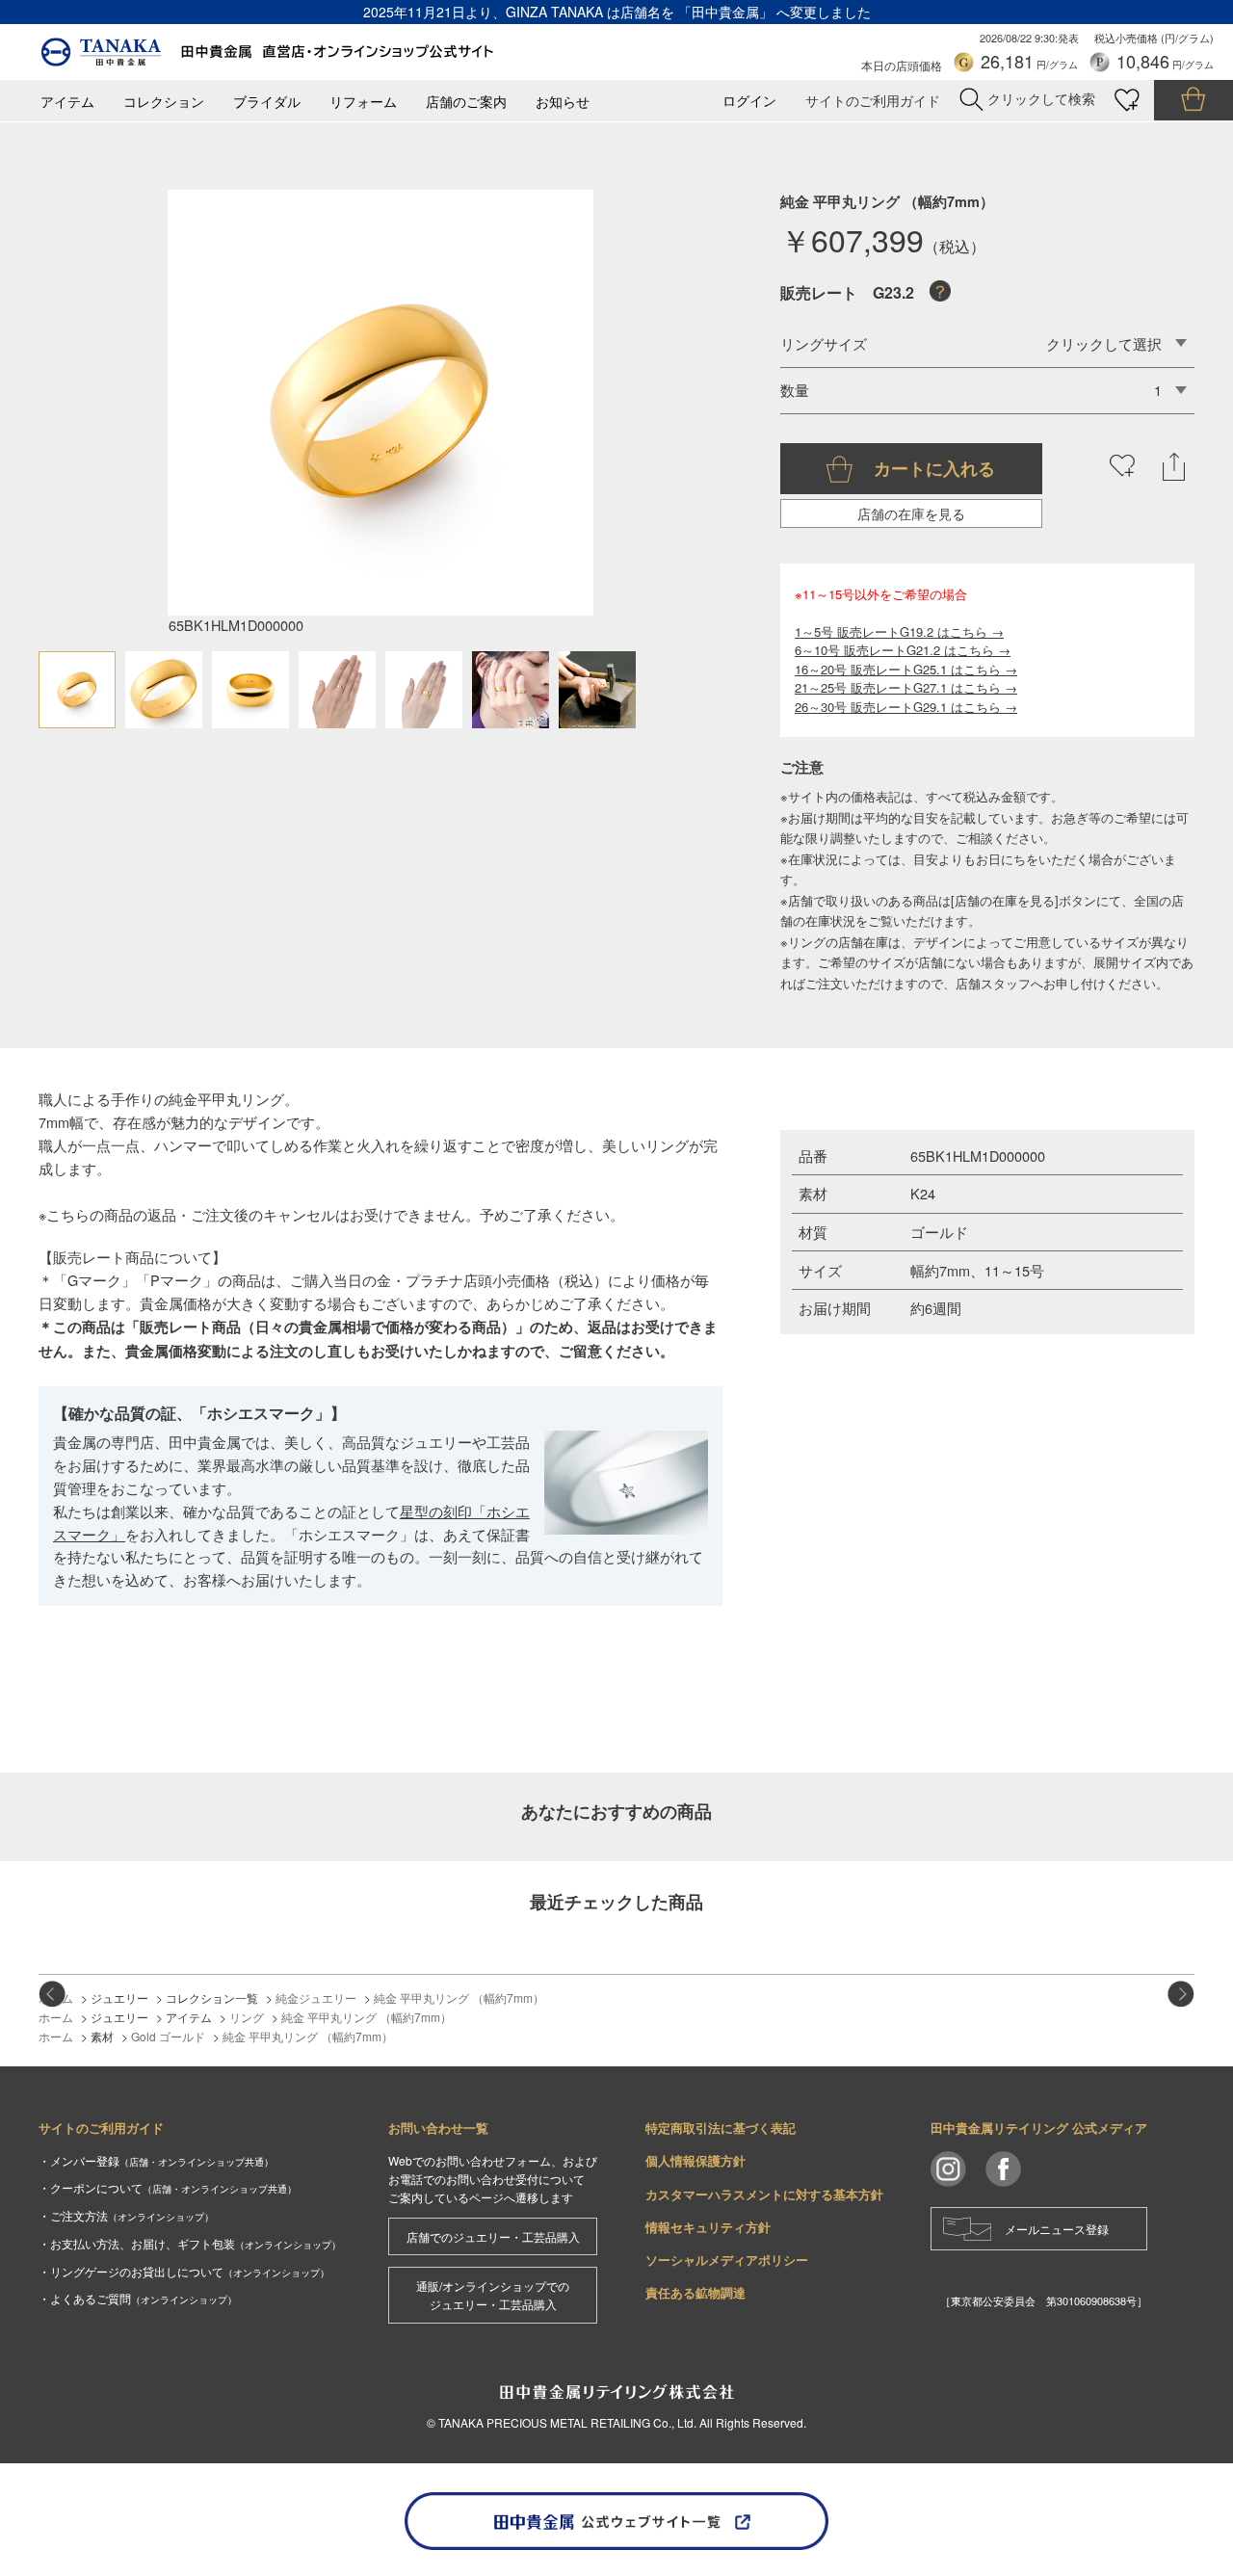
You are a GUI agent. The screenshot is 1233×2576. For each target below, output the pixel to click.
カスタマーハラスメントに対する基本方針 (764, 2194)
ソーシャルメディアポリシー (727, 2260)
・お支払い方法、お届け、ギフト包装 (190, 2243)
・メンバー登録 (156, 2160)
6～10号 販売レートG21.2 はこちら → (903, 650)
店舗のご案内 (466, 102)
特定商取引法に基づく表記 (721, 2128)
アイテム (67, 102)
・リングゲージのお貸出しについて (184, 2271)
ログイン (749, 101)
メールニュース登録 (1057, 2229)
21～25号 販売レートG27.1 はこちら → (906, 687)
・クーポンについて (168, 2187)
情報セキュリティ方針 (708, 2227)
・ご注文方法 (126, 2215)
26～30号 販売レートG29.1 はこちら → (906, 707)
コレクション (164, 102)
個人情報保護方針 (695, 2160)
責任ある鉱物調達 (695, 2292)
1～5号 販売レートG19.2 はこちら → (899, 631)
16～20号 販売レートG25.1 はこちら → (906, 669)
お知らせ (563, 102)
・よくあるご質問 (138, 2298)
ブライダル (267, 102)
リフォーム (363, 102)
